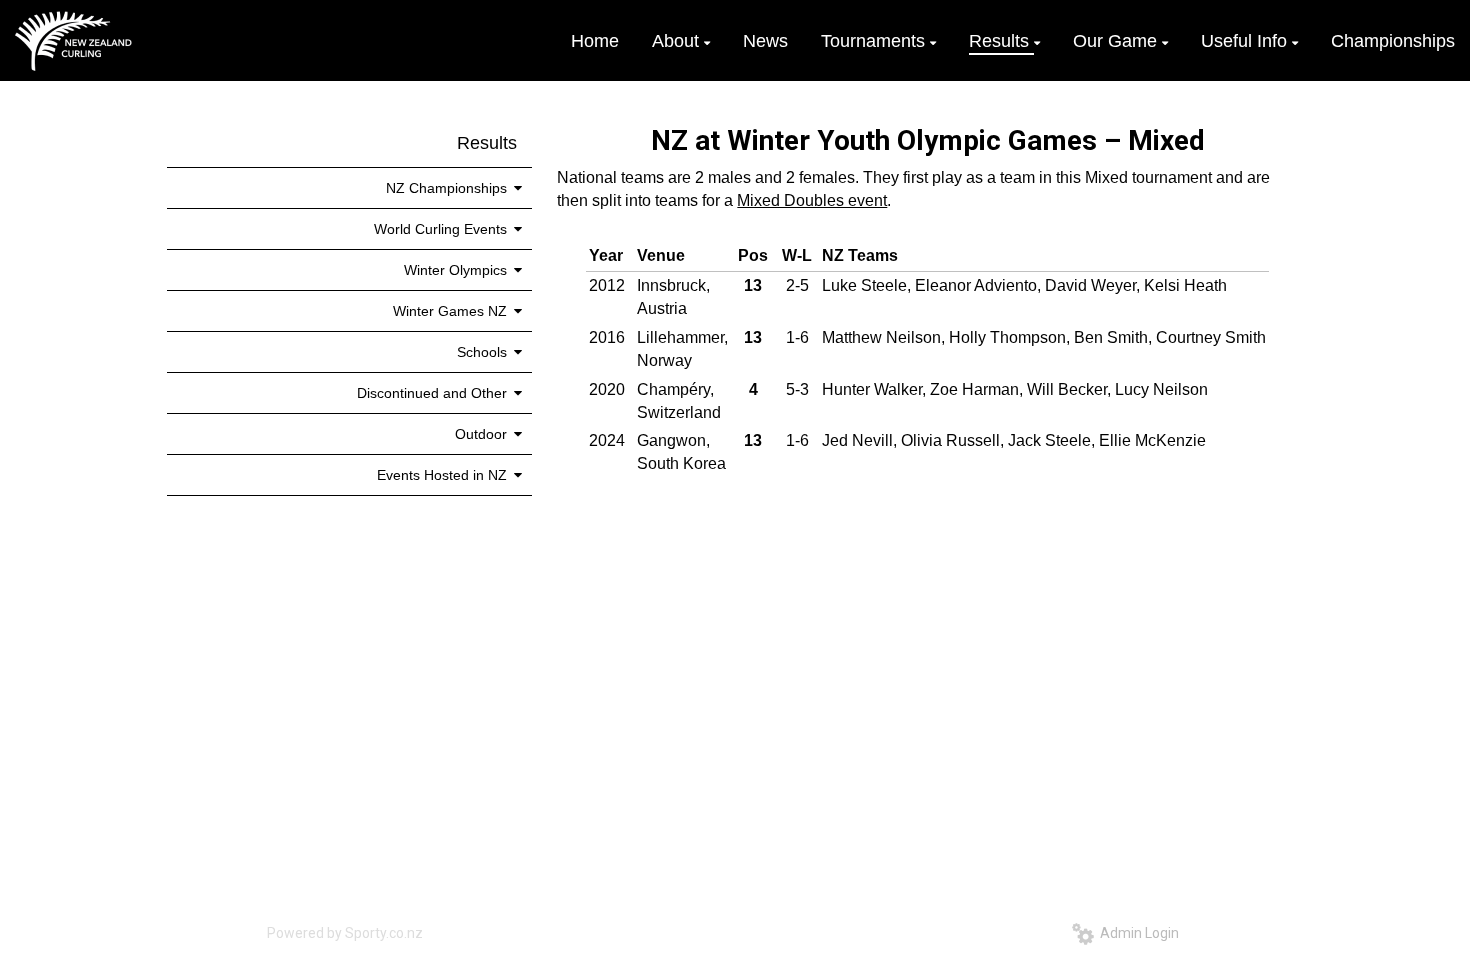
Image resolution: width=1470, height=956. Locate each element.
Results (487, 143)
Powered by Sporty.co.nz (345, 933)
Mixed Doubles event (812, 200)
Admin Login (1136, 933)
